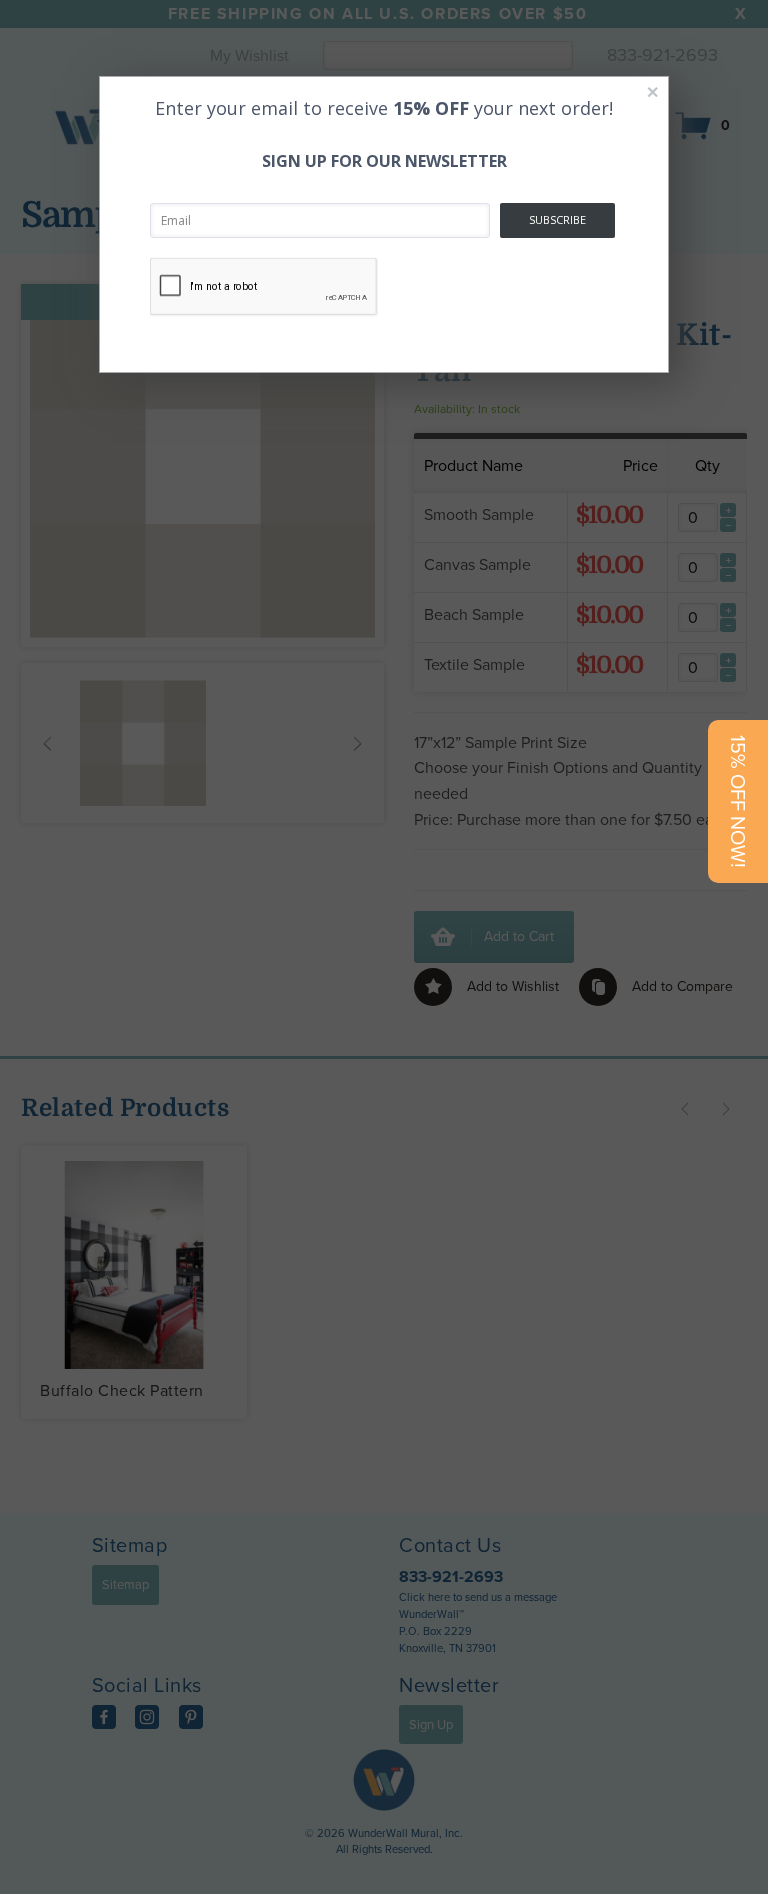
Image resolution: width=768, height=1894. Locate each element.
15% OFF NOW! (738, 801)
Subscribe (557, 219)
